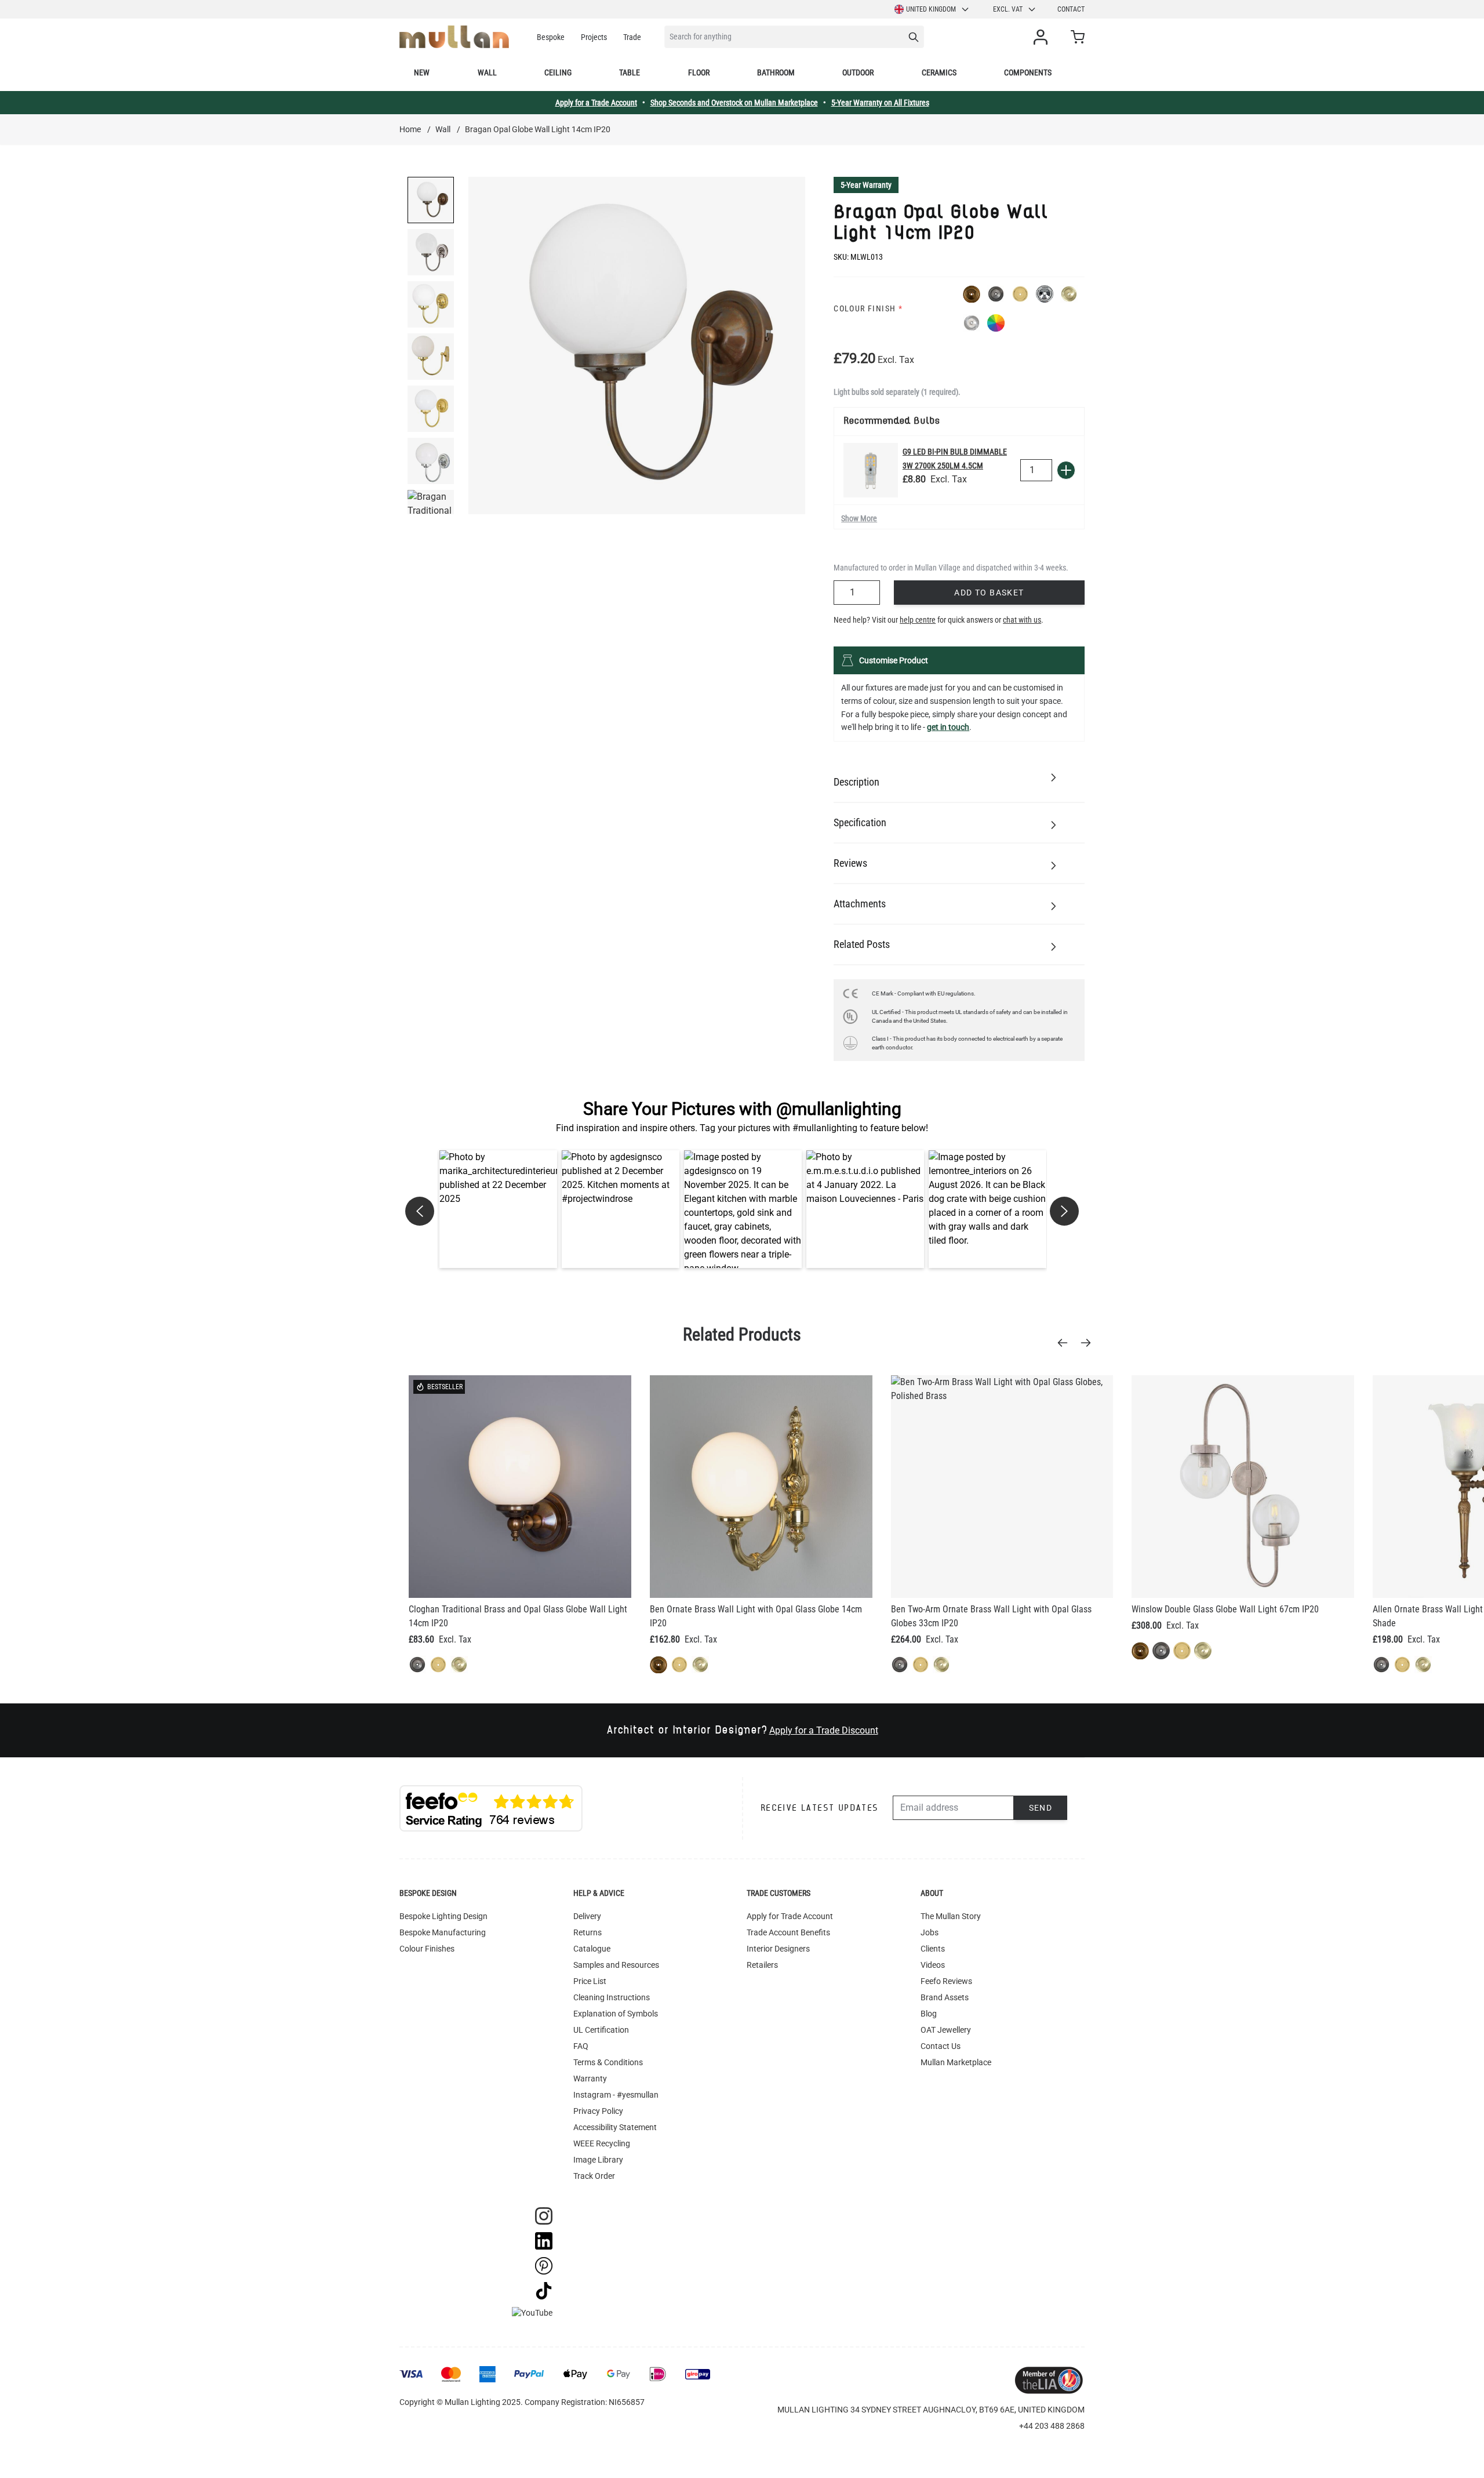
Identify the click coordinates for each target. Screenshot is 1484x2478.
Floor (699, 72)
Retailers (762, 1965)
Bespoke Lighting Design (443, 1916)
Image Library (598, 2160)
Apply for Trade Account (790, 1916)
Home (410, 129)
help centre (918, 620)
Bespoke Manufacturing (443, 1932)
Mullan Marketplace (956, 2062)
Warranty (590, 2079)
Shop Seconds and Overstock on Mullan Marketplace (734, 103)
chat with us (1022, 620)
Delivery (587, 1916)
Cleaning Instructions (612, 1997)
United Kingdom (931, 9)
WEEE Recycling (602, 2143)
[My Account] (1043, 37)
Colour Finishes (427, 1949)
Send (1041, 1808)
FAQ (581, 2046)
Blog (929, 2014)
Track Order (594, 2176)
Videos (933, 1965)
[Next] (1089, 1343)
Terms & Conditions (608, 2062)
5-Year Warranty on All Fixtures (880, 103)
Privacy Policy (598, 2111)
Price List (590, 1981)
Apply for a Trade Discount (824, 1730)
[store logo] (454, 37)
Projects (594, 37)
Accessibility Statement (615, 2127)
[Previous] (1066, 1343)
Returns (588, 1932)
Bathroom (776, 72)
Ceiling (558, 72)
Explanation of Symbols (616, 2014)
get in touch (948, 727)
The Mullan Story (951, 1916)
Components (1028, 72)
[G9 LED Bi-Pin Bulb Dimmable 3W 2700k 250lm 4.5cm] (871, 470)
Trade (632, 37)
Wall (487, 72)
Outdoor (858, 72)
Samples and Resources (616, 1965)
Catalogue (592, 1949)
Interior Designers (778, 1949)
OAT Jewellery (946, 2030)
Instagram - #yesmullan (616, 2095)
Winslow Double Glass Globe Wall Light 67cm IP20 (1225, 1609)
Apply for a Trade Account (596, 103)
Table (630, 72)
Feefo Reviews (946, 1981)
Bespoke (551, 37)
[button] (498, 1209)
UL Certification (601, 2030)
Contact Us (941, 2046)
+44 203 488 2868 (1052, 2426)
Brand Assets (945, 1997)
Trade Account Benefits (788, 1932)
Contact (1071, 9)
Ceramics (939, 72)
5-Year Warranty (866, 185)
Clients (933, 1949)
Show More (859, 518)
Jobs (930, 1932)
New (422, 72)
